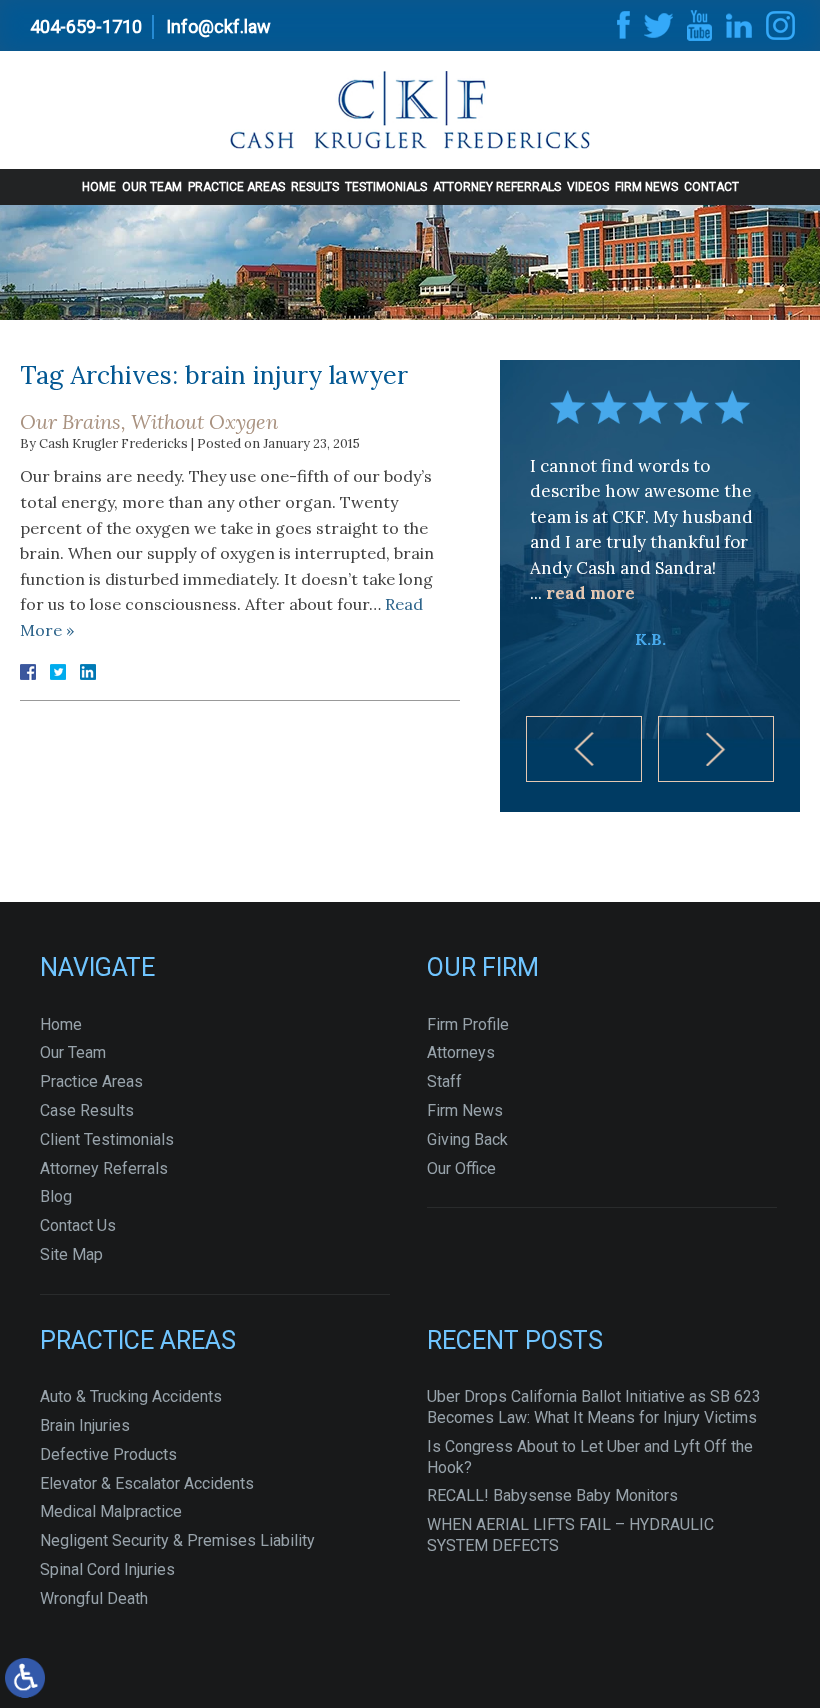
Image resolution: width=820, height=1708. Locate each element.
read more (590, 593)
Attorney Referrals (497, 187)
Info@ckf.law (218, 26)
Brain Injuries (85, 1425)
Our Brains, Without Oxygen (149, 421)
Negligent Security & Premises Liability (177, 1540)
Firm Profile (468, 1024)
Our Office (461, 1168)
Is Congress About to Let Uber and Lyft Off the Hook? (590, 1457)
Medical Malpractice (111, 1511)
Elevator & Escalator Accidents (147, 1483)
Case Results (87, 1110)
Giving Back (467, 1139)
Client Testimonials (107, 1139)
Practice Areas (236, 187)
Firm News (646, 187)
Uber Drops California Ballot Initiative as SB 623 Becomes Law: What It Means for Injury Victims (594, 1407)
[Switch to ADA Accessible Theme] (25, 1678)
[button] (584, 749)
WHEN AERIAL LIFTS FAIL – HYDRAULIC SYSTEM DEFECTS (570, 1535)
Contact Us (78, 1225)
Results (315, 187)
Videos (588, 187)
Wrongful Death (94, 1598)
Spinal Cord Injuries (107, 1569)
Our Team (152, 187)
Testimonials (386, 187)
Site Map (71, 1254)
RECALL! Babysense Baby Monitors (552, 1495)
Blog (56, 1196)
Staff (444, 1081)
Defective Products (108, 1454)
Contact (711, 187)
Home (99, 187)
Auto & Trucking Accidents (131, 1396)
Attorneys (461, 1052)
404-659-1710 (86, 26)
